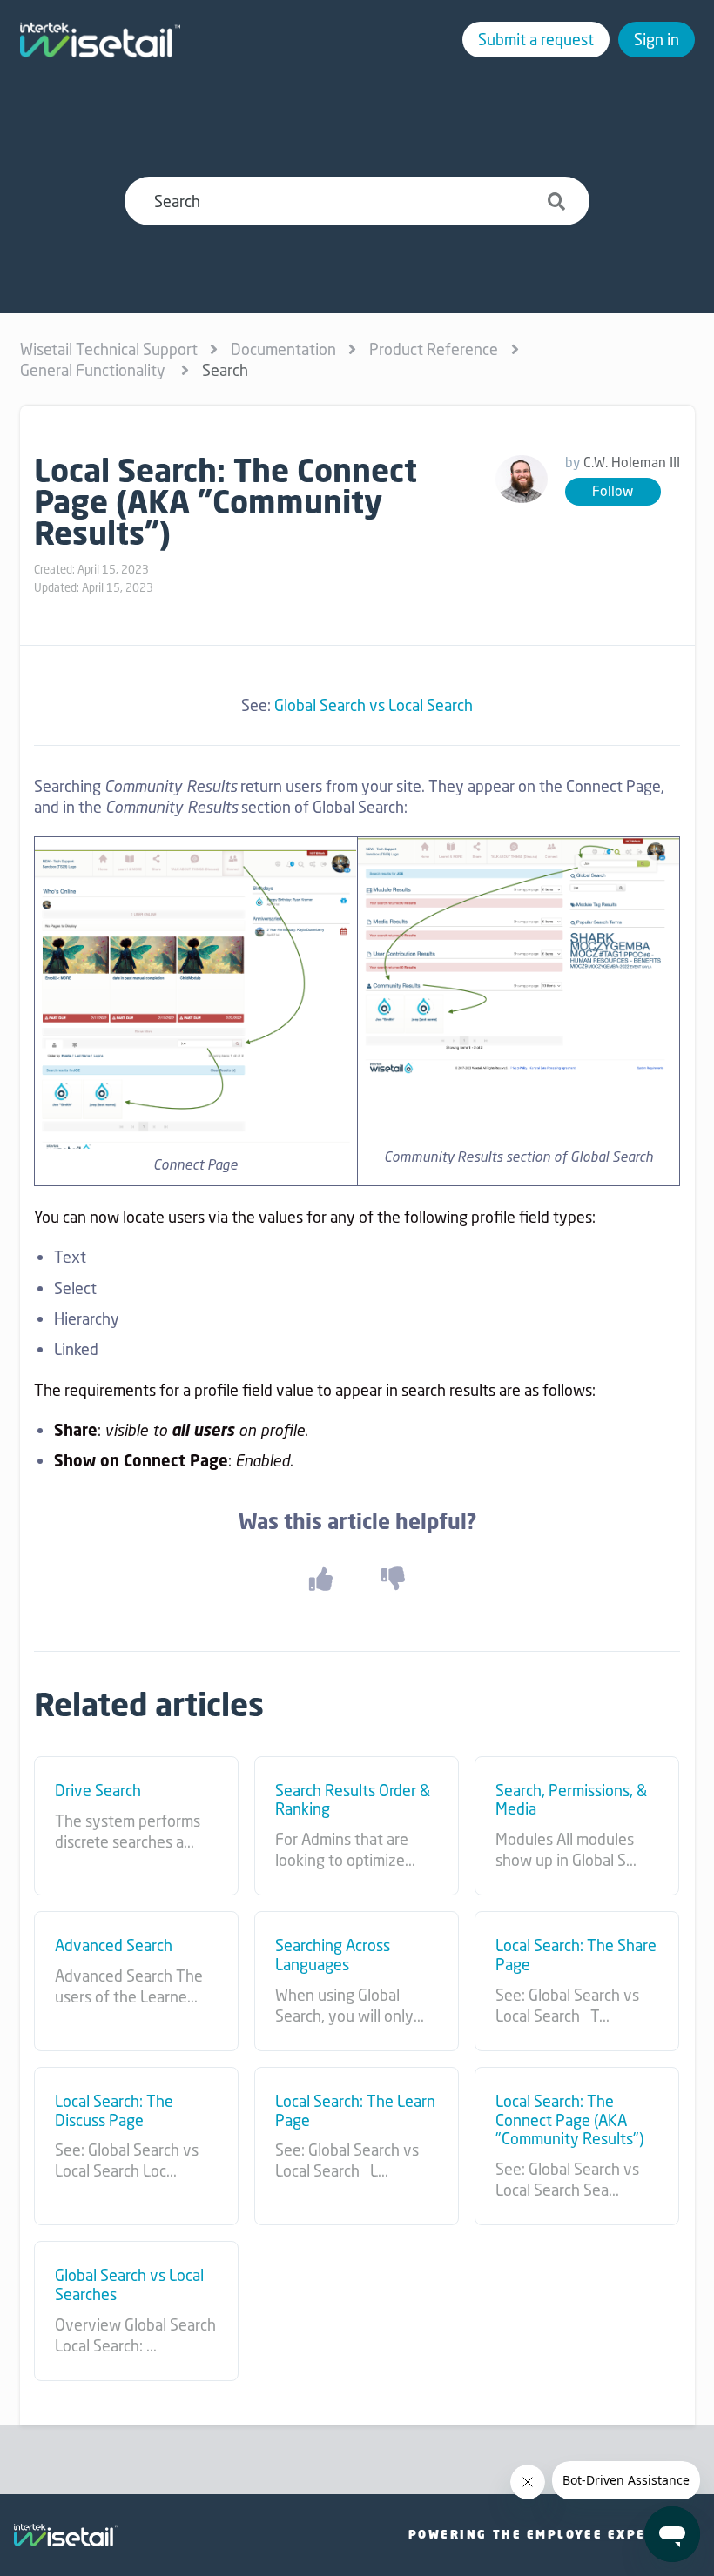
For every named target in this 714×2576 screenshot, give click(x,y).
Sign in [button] (657, 39)
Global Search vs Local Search (374, 705)
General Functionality (94, 370)
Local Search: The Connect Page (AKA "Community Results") (569, 2120)
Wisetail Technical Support (109, 349)
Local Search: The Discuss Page (114, 2111)
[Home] (100, 40)
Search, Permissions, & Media (571, 1800)
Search (225, 370)
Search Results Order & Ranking (353, 1800)
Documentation (283, 349)
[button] (320, 1579)
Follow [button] (613, 491)
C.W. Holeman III (632, 463)
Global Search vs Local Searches (129, 2285)
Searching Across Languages (333, 1955)
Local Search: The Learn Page (355, 2111)
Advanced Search (114, 1946)
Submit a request (536, 39)
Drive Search (98, 1791)
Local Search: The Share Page (576, 1955)
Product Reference (434, 349)
